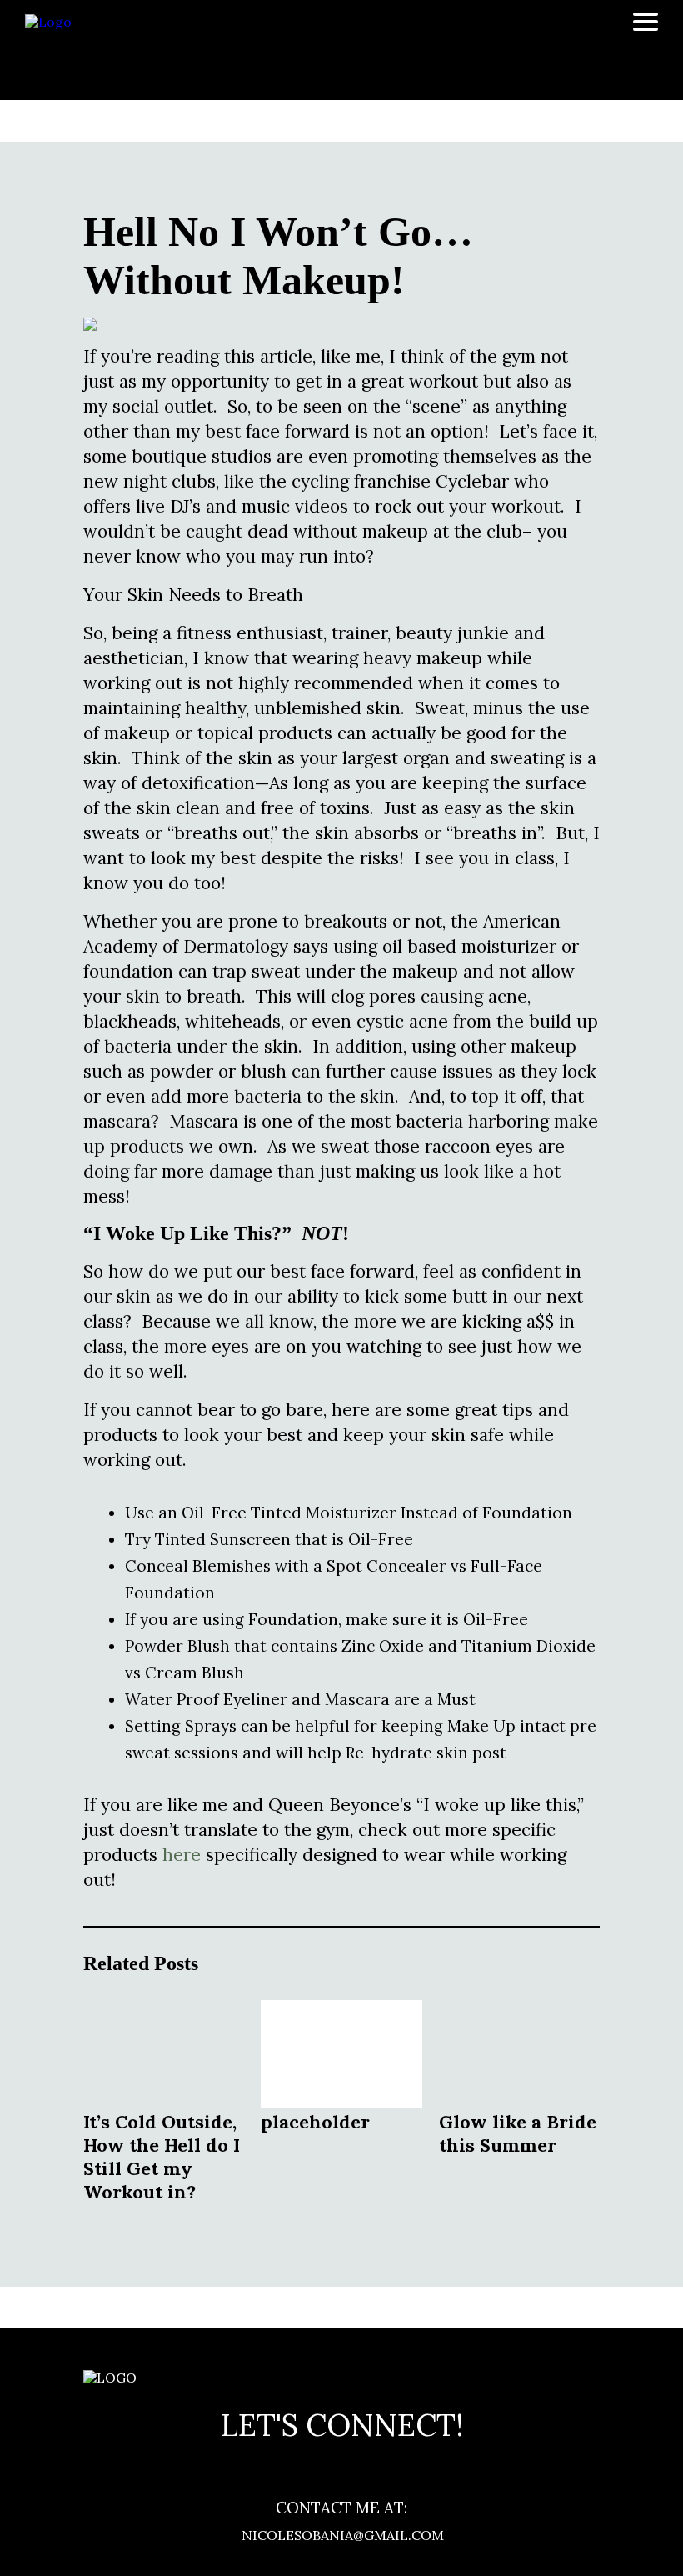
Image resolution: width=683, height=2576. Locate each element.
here (182, 1855)
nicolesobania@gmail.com (341, 2535)
